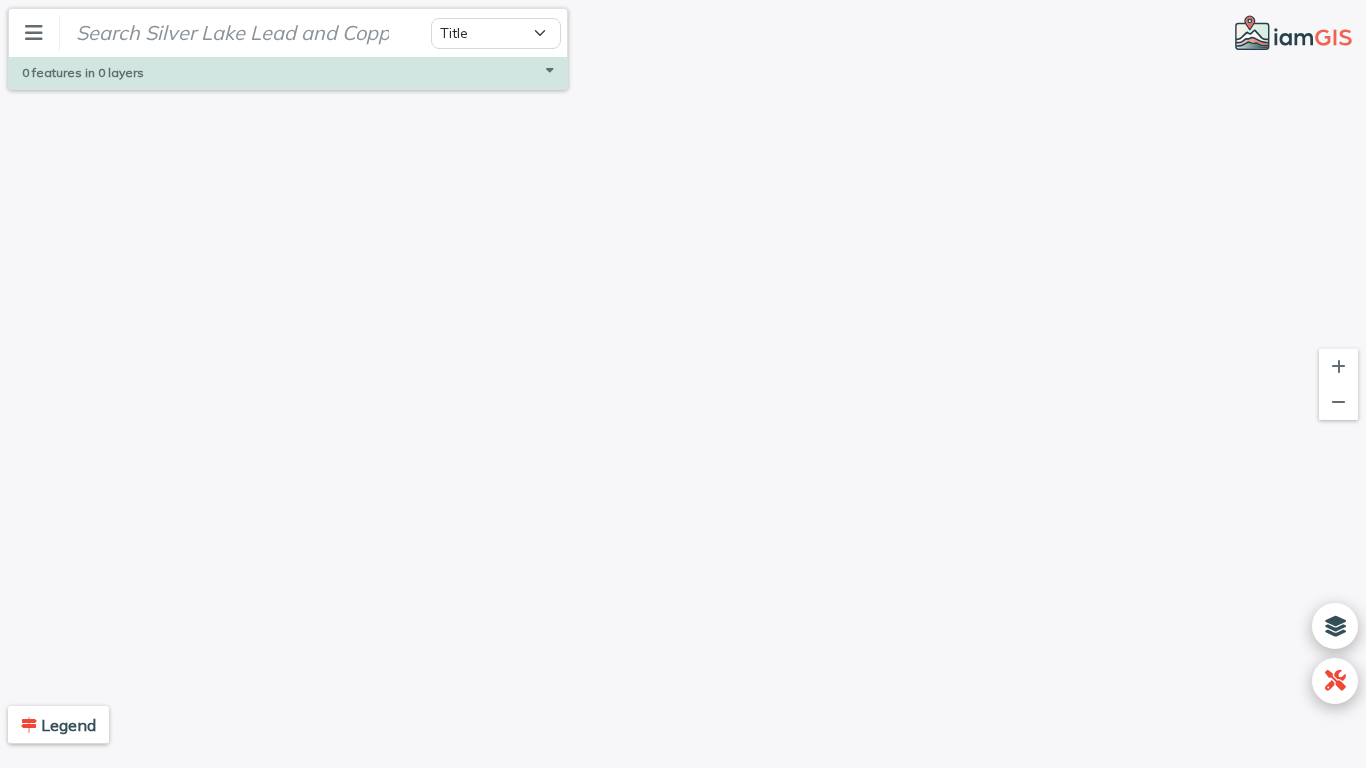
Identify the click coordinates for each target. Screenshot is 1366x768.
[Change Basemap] (1335, 626)
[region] (683, 384)
